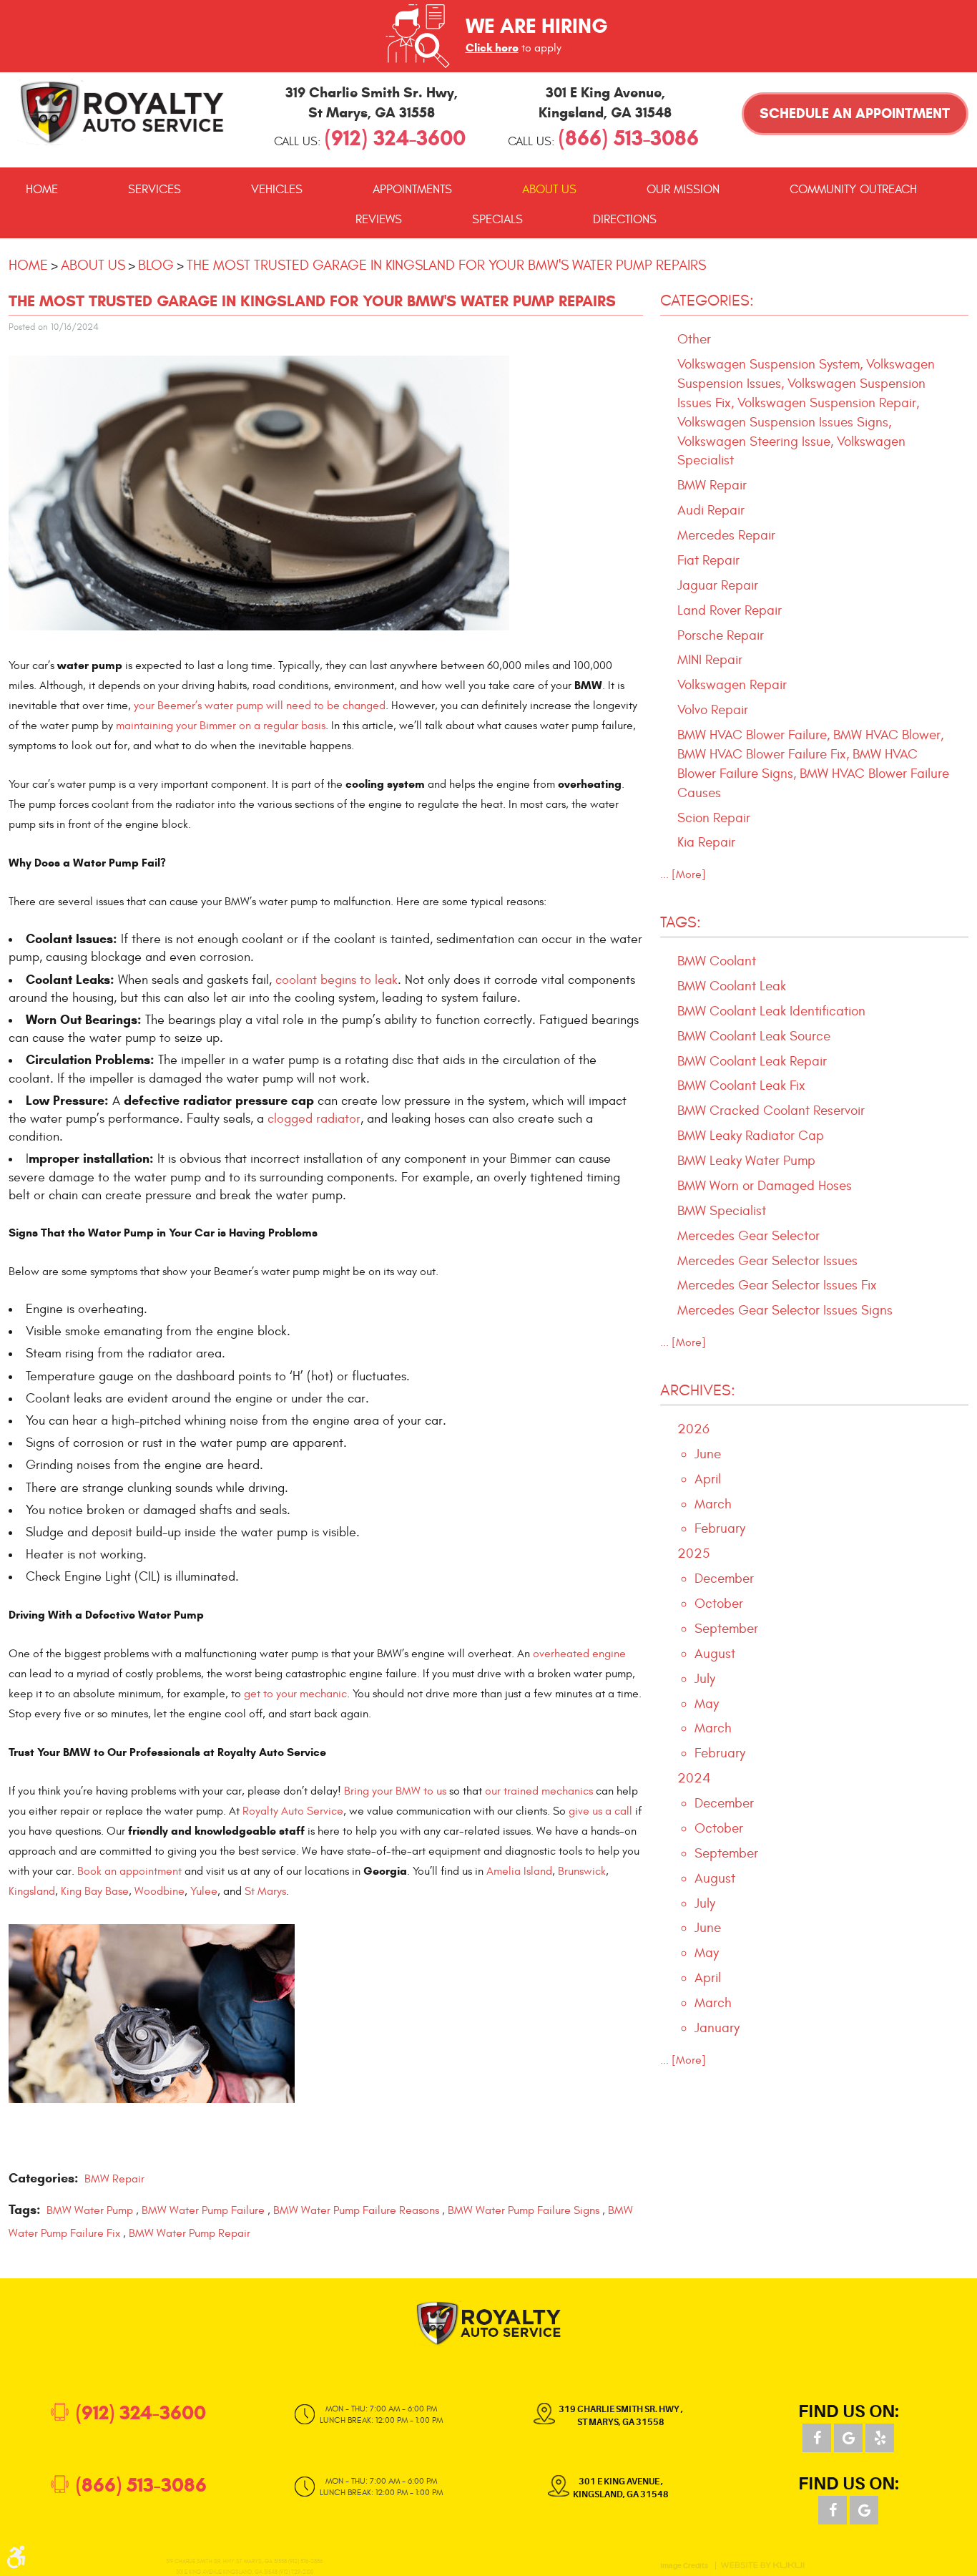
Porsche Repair (721, 635)
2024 (694, 1778)
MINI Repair (710, 660)
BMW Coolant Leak (732, 986)
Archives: (698, 1390)
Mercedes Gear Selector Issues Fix (777, 1285)
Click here (492, 48)
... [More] (683, 874)
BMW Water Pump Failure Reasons (356, 2210)
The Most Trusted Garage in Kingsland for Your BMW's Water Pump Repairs (446, 265)
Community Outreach (853, 190)
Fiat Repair (708, 560)
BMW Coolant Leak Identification (771, 1011)
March (713, 1504)
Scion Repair (714, 818)
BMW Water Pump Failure (203, 2210)
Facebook (817, 2438)
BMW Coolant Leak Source (754, 1036)
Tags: (681, 922)
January (717, 2028)
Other (694, 339)
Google (848, 2438)
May (707, 1704)
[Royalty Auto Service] (122, 112)
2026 (693, 1429)
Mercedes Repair (726, 535)
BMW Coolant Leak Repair (752, 1061)
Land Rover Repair (730, 610)
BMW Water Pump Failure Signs (524, 2210)
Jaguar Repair (718, 585)
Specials (497, 220)
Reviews (379, 220)
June (708, 1454)
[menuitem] (42, 190)
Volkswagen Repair (732, 685)
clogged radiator (314, 1119)
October (719, 1604)
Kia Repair (706, 842)
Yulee (204, 1891)
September (726, 1629)
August (715, 1654)
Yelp (880, 2438)
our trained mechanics (539, 1791)
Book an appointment (129, 1871)
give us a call (600, 1811)
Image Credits (684, 2566)
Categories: (707, 301)
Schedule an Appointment (855, 113)
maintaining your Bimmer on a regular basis (221, 726)
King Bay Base (95, 1891)
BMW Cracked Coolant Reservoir (771, 1111)
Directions (625, 220)
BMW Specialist (722, 1211)
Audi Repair (711, 510)
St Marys (265, 1891)
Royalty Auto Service (293, 1811)
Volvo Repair (713, 710)
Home (42, 190)
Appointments (412, 190)
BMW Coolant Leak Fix (741, 1085)
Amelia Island (519, 1871)
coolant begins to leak (337, 980)
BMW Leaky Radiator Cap (751, 1136)
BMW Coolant (717, 961)
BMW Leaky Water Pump (746, 1161)
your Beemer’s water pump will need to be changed (260, 706)
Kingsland (32, 1891)
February (720, 1528)
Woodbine (159, 1891)
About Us (549, 190)
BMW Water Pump (90, 2210)
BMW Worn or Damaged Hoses (765, 1186)
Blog (156, 265)
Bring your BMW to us (395, 1791)
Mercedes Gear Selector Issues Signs (785, 1310)
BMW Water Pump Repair (190, 2233)
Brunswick (582, 1871)
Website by (762, 2565)
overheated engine (579, 1654)
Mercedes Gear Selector (748, 1236)
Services (154, 190)
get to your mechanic (295, 1694)
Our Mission (683, 190)
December (724, 1579)
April (708, 1479)
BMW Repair (114, 2179)
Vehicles (277, 190)
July (705, 1679)
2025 (693, 1553)
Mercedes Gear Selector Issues (767, 1261)
